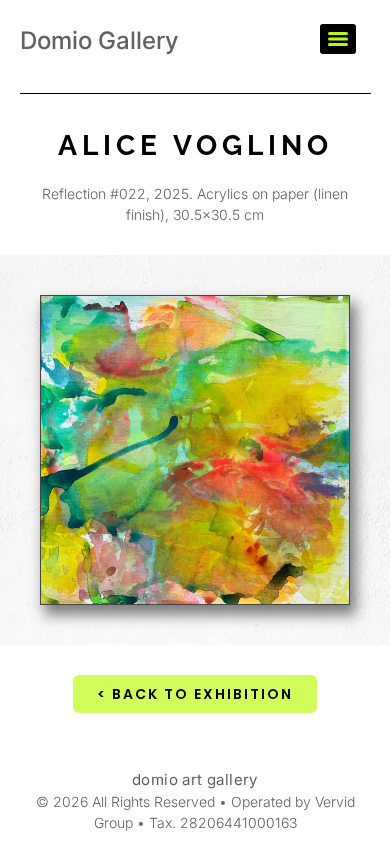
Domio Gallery (99, 40)
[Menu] (338, 39)
